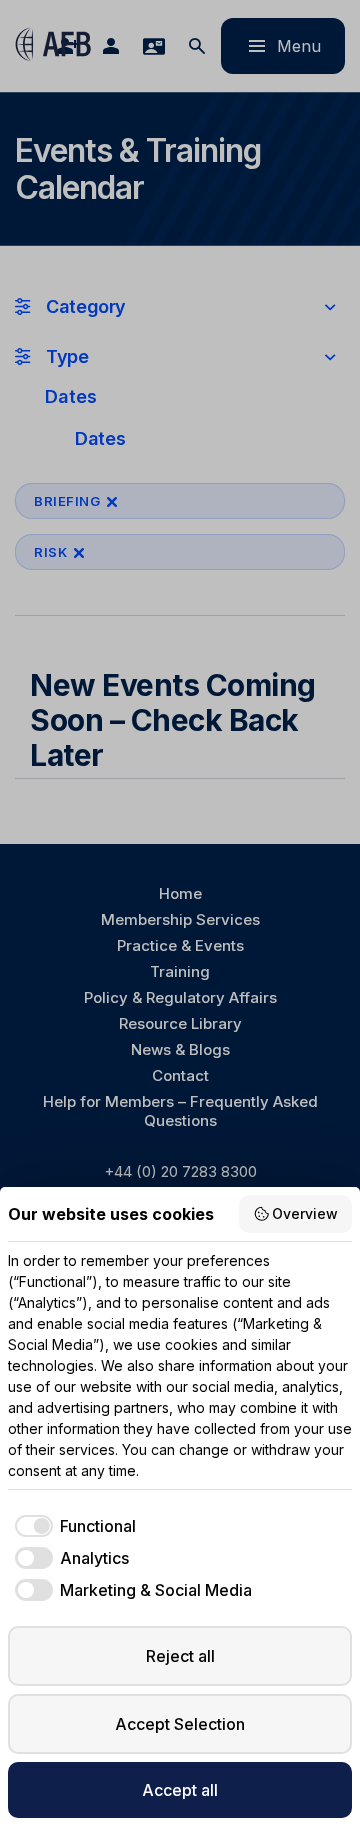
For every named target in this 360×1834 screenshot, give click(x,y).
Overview (305, 1213)
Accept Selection (180, 1724)
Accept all (180, 1790)
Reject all (180, 1656)
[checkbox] (72, 1526)
